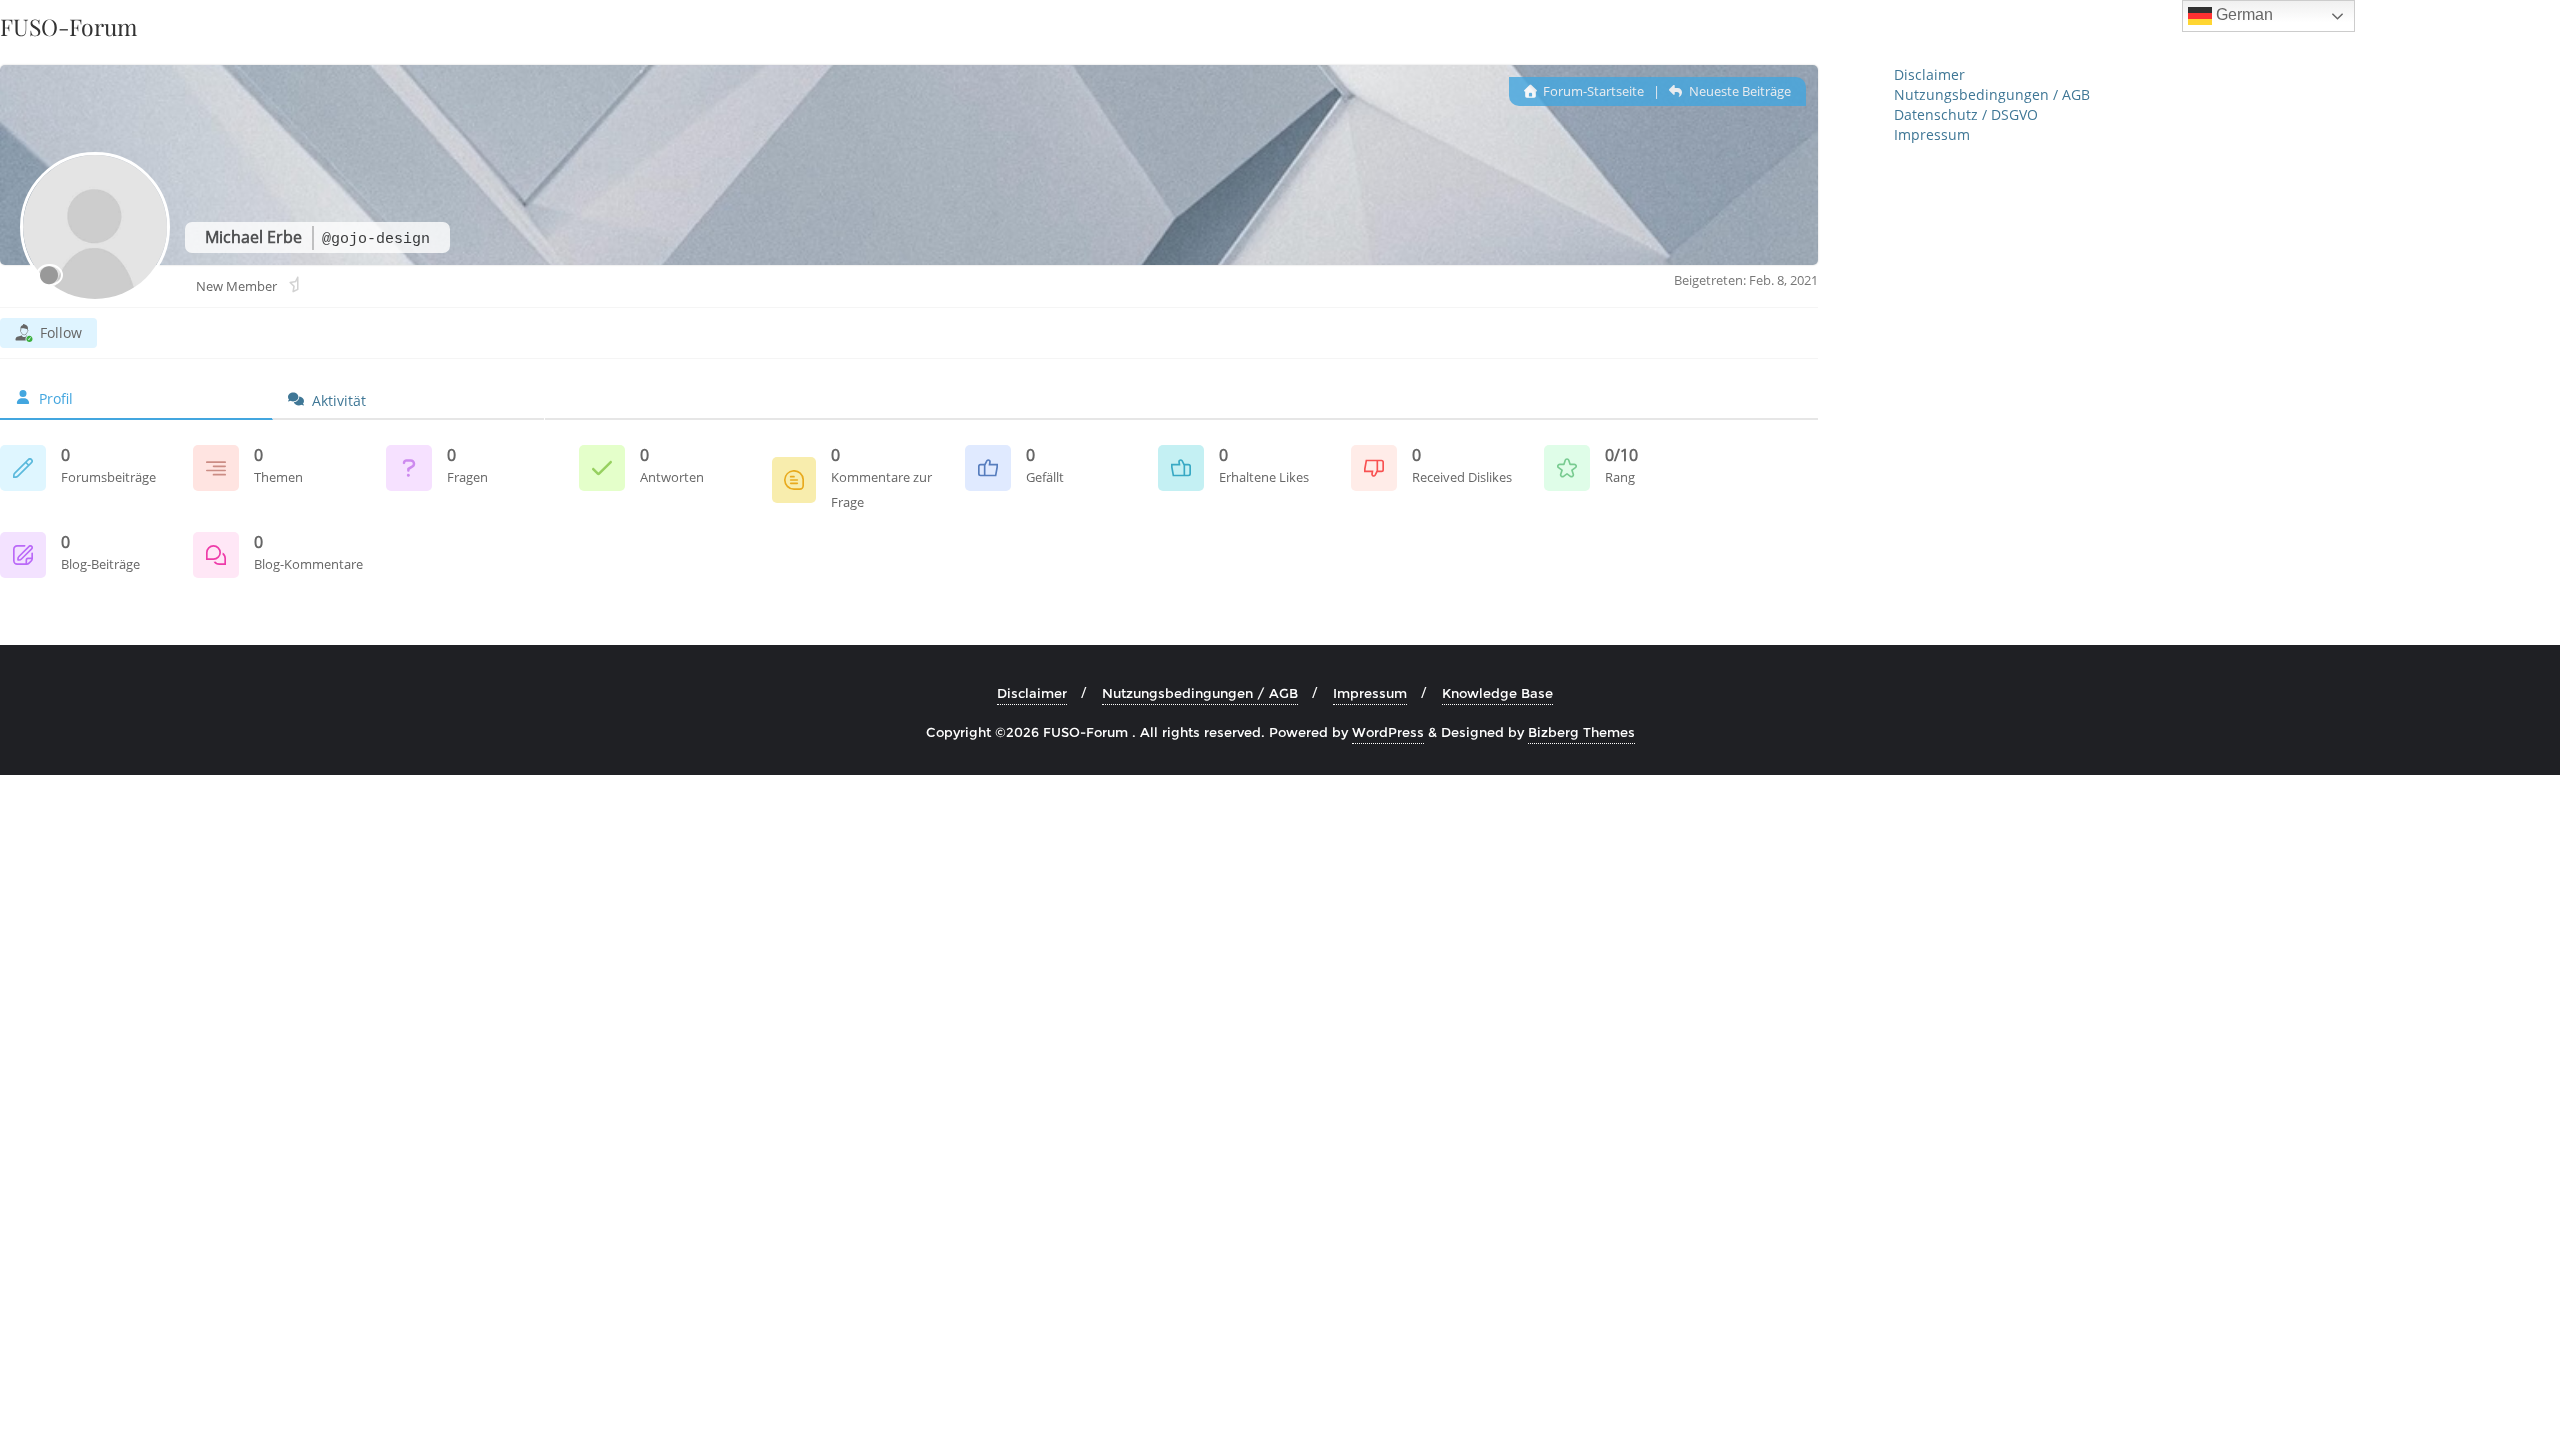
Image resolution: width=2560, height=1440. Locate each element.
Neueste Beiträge (1738, 91)
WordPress (1388, 732)
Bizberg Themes (1581, 732)
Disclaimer (1929, 74)
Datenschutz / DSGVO (1966, 114)
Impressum (1932, 134)
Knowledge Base (1497, 693)
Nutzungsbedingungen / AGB (1992, 94)
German (2242, 14)
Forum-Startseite (1592, 91)
